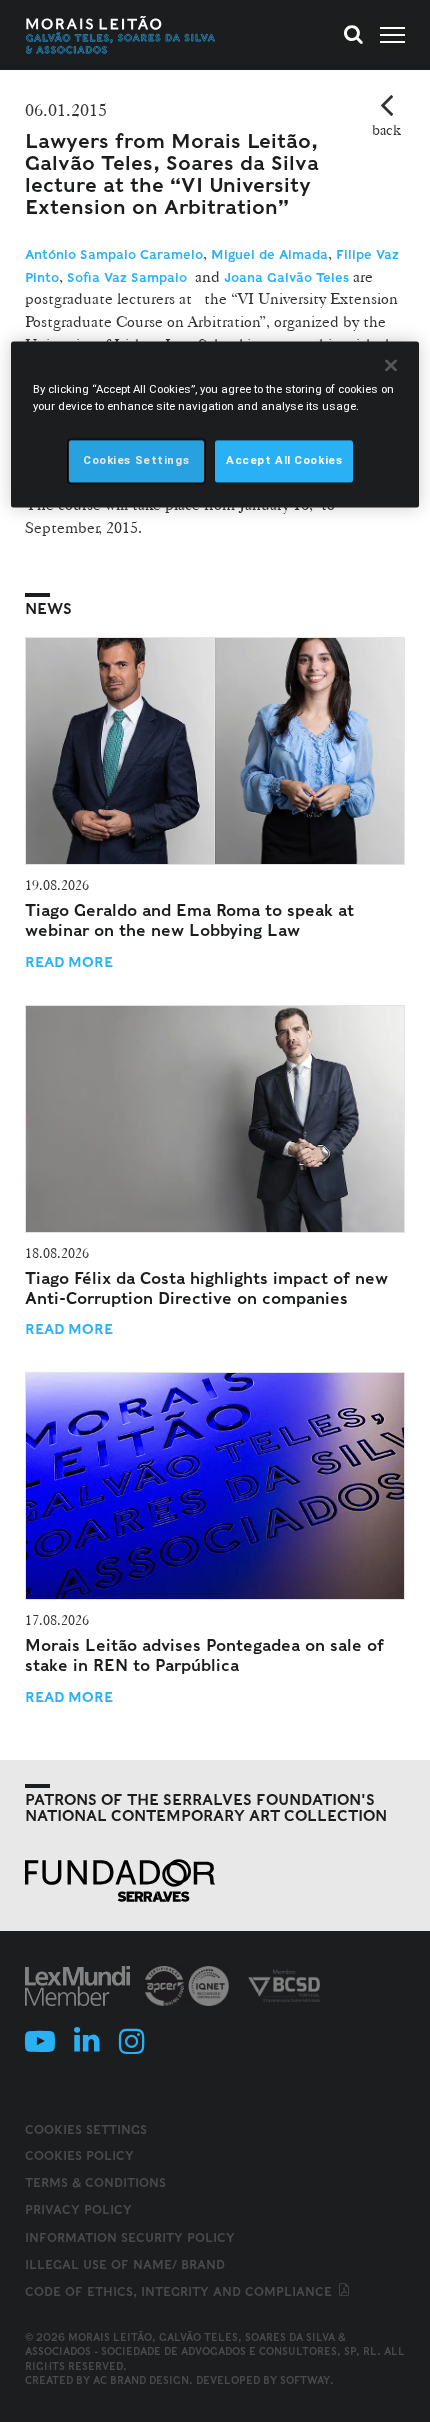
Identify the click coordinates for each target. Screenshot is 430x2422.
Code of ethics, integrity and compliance (180, 2291)
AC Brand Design (141, 2380)
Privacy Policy (78, 2209)
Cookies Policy (79, 2155)
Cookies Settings (86, 2130)
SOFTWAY (305, 2380)
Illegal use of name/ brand (125, 2264)
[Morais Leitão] (121, 35)
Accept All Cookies (284, 461)
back (386, 130)
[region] (215, 425)
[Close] (391, 366)
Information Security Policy (130, 2237)
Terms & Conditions (95, 2182)
